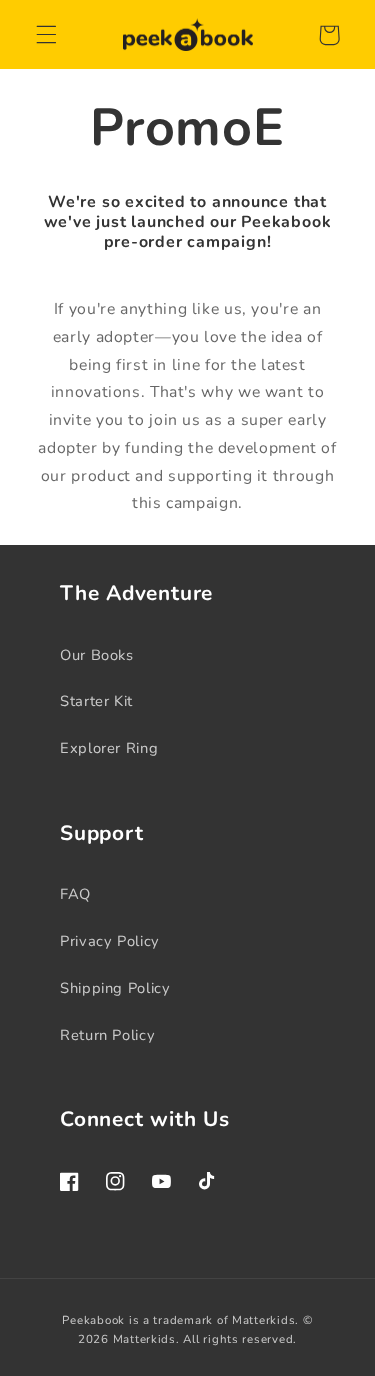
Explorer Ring (109, 748)
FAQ (75, 894)
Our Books (97, 655)
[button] (46, 35)
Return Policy (107, 1035)
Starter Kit (96, 701)
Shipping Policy (115, 988)
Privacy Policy (110, 941)
